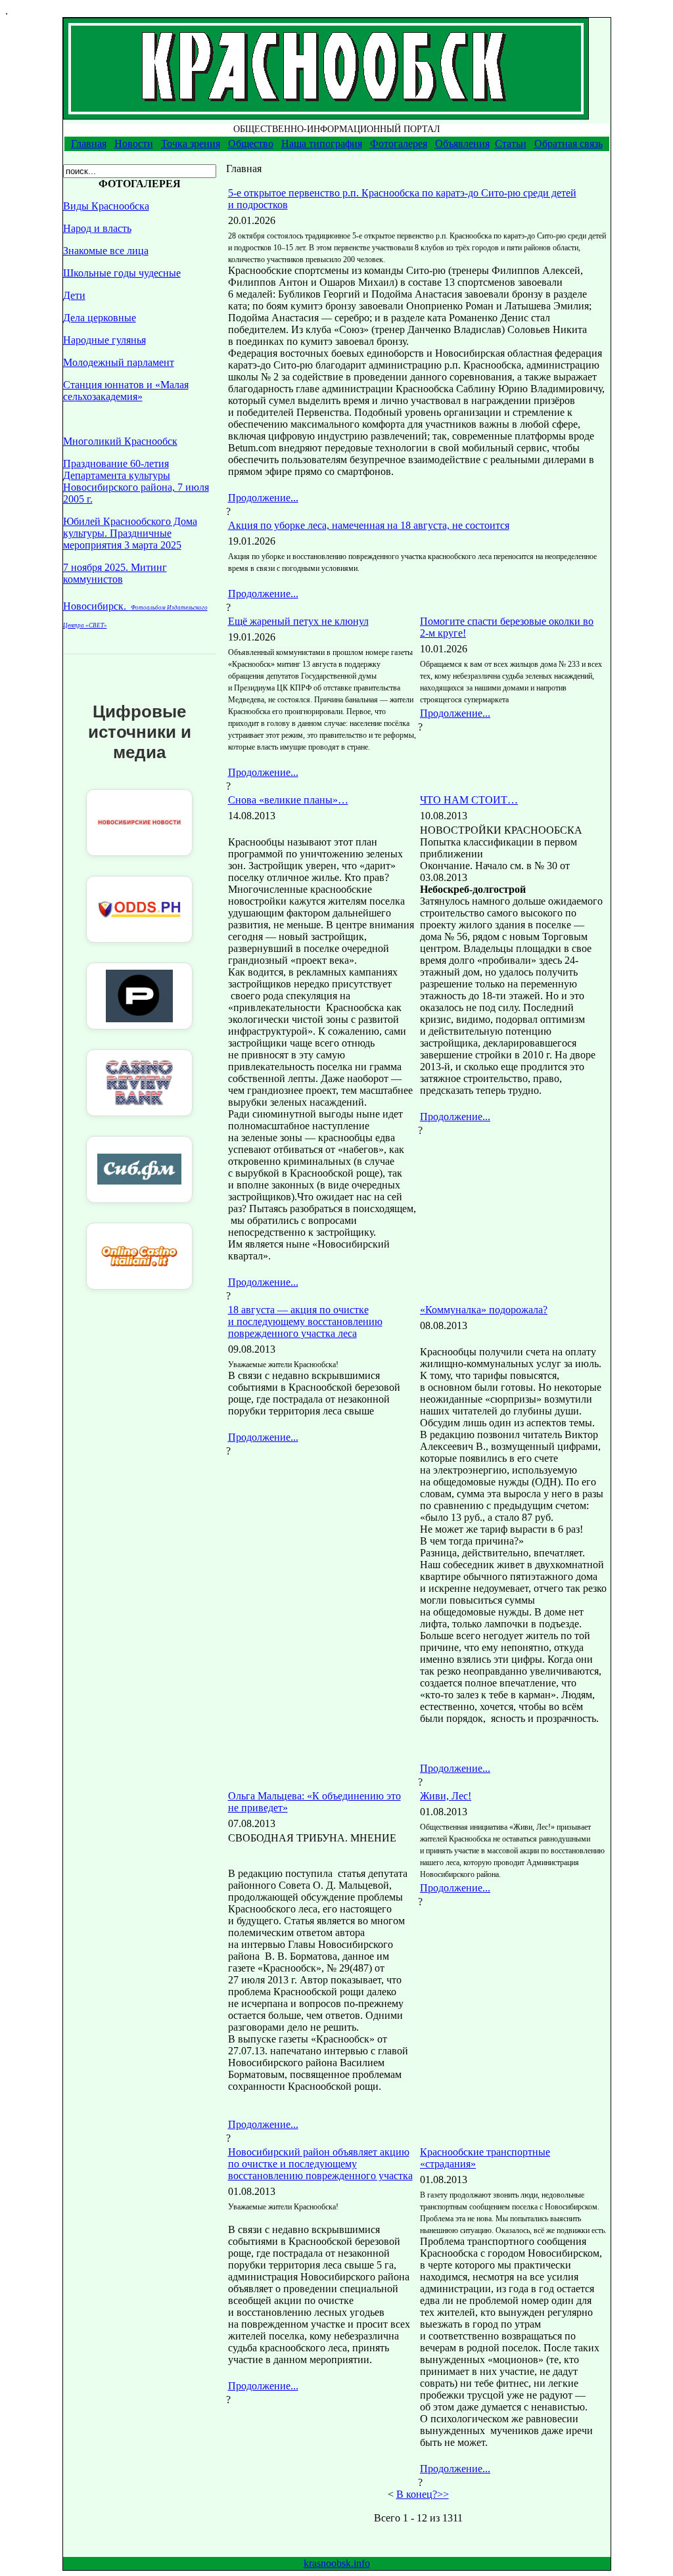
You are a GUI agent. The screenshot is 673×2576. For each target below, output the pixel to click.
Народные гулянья (104, 340)
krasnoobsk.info (337, 2563)
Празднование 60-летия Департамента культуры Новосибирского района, (136, 481)
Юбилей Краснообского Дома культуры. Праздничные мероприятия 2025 (130, 533)
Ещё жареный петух (298, 621)
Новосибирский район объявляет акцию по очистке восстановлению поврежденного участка (320, 2164)
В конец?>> (423, 2494)
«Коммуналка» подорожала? (484, 1310)
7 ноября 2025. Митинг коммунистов (115, 573)
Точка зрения (191, 144)
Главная (89, 144)
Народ (97, 228)
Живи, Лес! (446, 1796)
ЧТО (469, 800)
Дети (74, 295)
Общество (251, 144)
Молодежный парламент (119, 362)
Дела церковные (100, 318)
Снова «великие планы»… (288, 800)
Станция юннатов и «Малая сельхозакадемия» (126, 391)
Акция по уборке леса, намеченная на (369, 525)
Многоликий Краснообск (120, 441)
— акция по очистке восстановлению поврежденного (305, 1322)
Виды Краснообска (106, 206)
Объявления (462, 144)
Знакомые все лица (106, 251)
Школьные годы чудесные (122, 273)
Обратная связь (569, 144)
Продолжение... (263, 498)
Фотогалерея (399, 144)
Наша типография (322, 144)
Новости (134, 144)
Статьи (511, 144)
